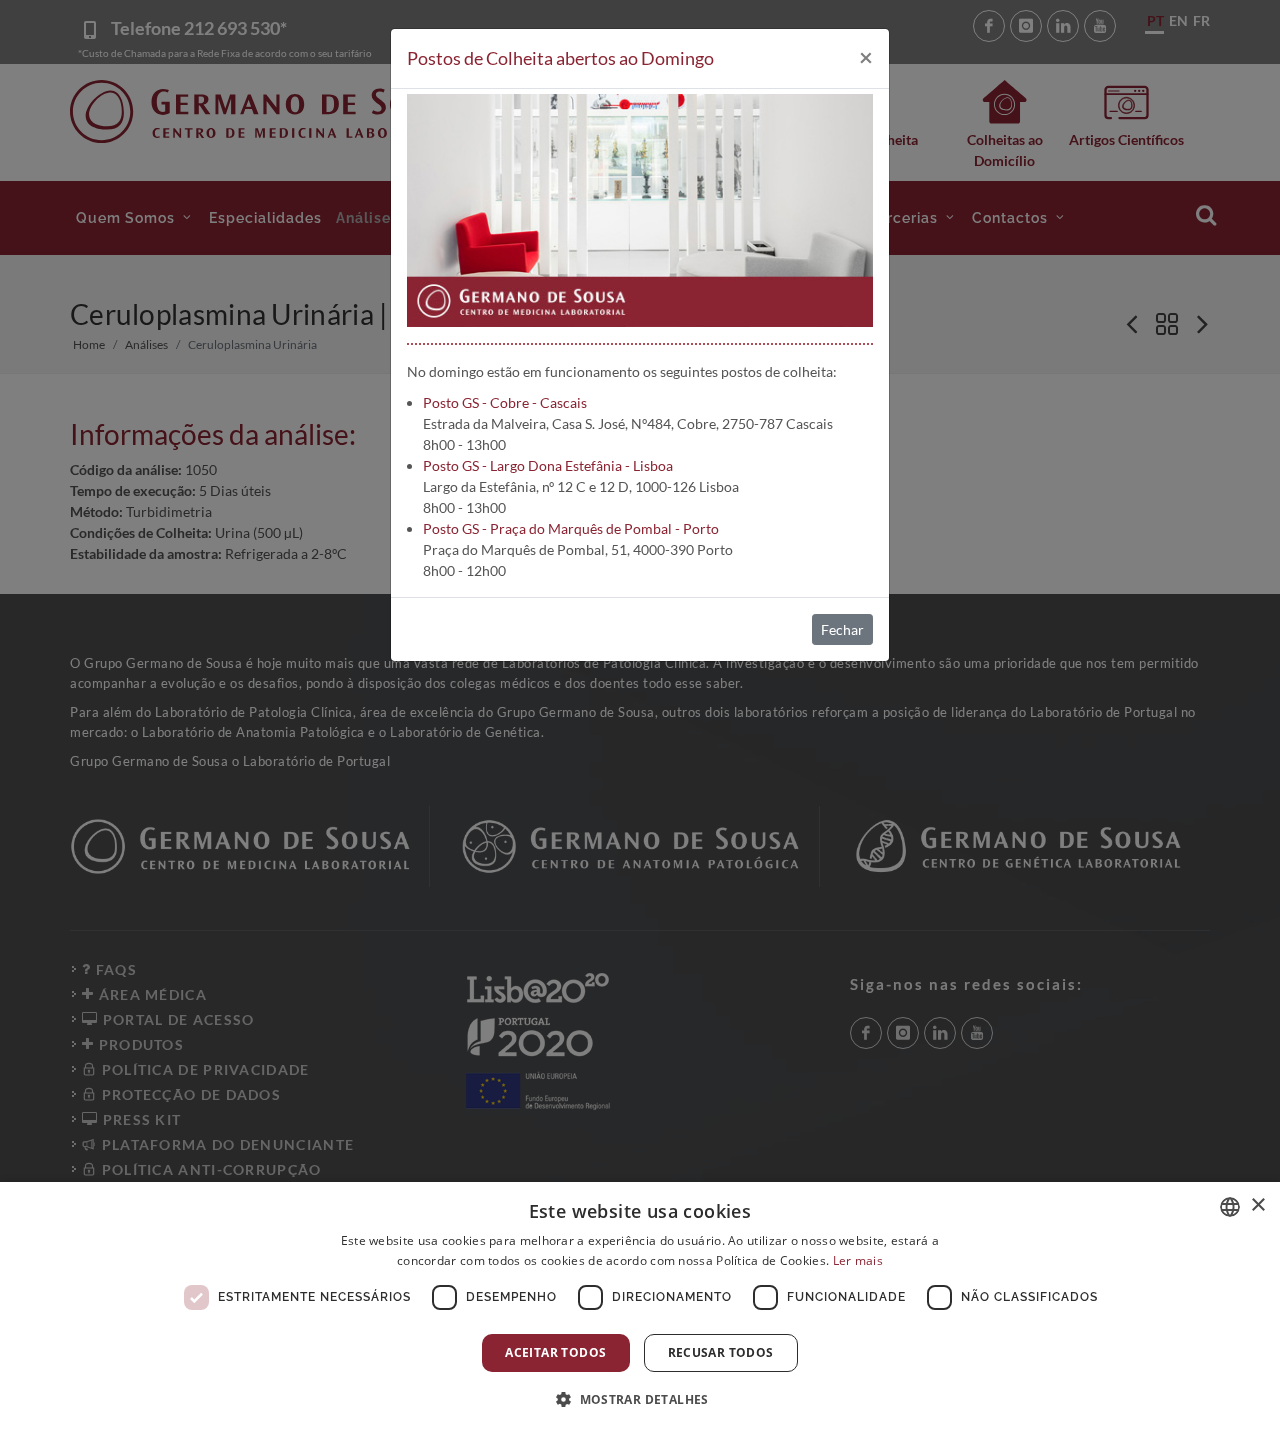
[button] (640, 1399)
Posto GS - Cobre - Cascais (505, 402)
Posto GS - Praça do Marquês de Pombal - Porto (571, 528)
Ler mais (858, 1260)
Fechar (842, 629)
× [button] (1257, 1205)
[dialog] (640, 1308)
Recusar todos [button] (721, 1352)
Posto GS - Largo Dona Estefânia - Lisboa (548, 465)
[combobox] (1230, 1207)
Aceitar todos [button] (555, 1352)
